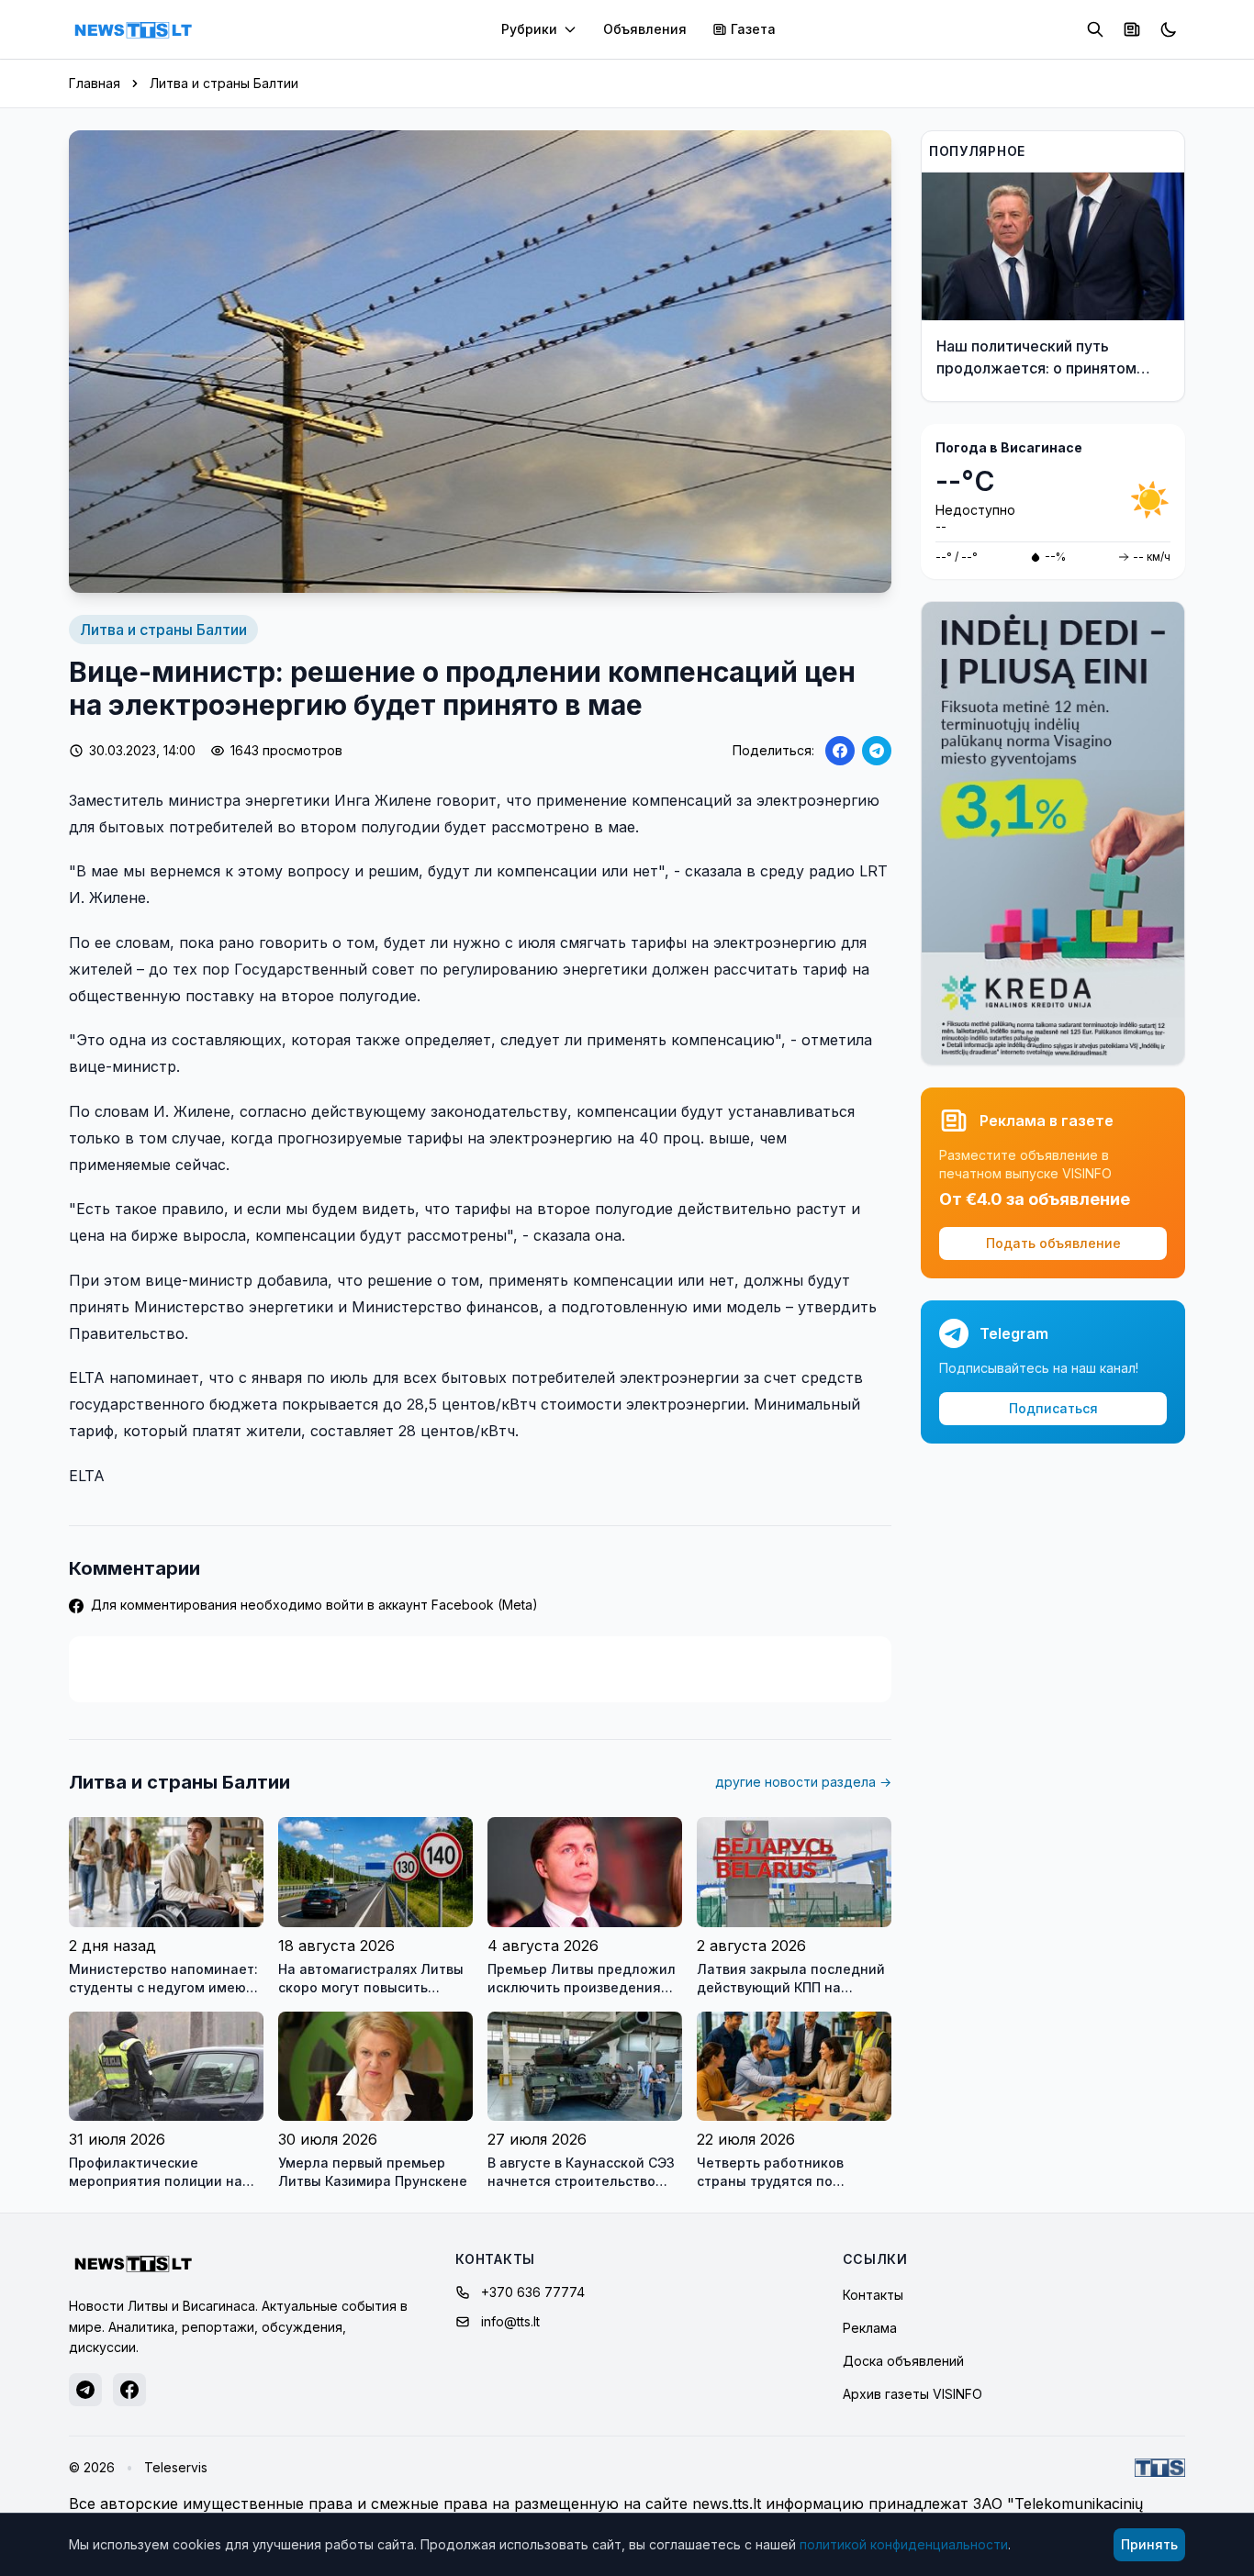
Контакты (873, 2295)
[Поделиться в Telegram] (877, 751)
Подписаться (1053, 1408)
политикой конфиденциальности (904, 2544)
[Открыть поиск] (1095, 29)
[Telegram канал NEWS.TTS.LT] (85, 2390)
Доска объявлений (903, 2361)
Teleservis (176, 2467)
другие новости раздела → (803, 1782)
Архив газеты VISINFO (913, 2394)
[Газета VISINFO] (1132, 29)
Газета (753, 29)
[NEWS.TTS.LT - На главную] (133, 29)
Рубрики (529, 29)
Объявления (645, 29)
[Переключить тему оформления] (1169, 29)
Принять (1149, 2544)
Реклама (870, 2328)
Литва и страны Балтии (224, 83)
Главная (95, 83)
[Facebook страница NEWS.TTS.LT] (129, 2390)
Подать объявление (1053, 1243)
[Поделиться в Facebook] (840, 751)
